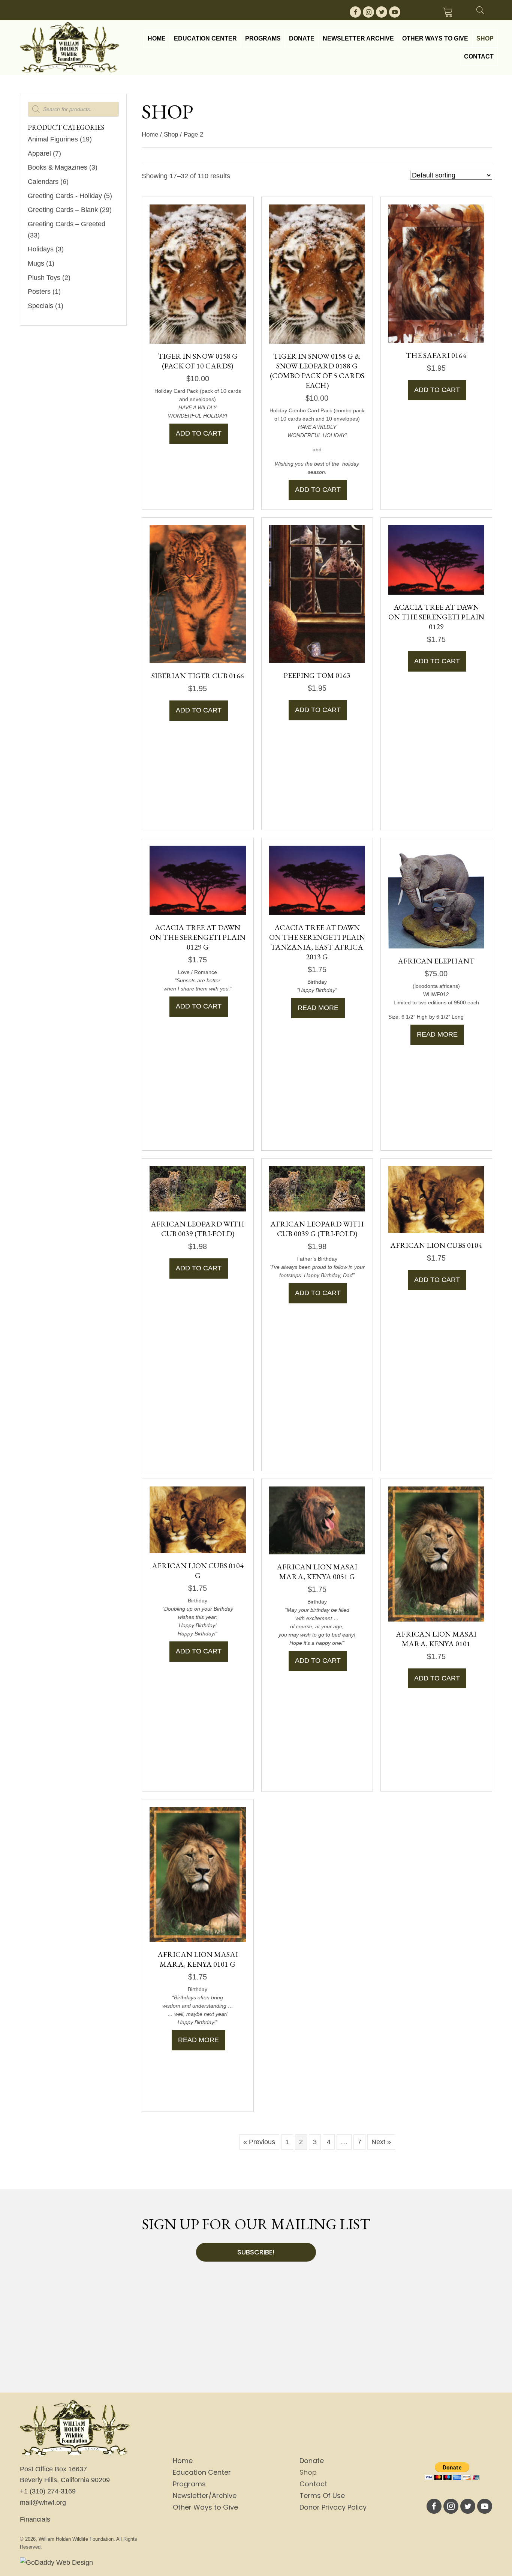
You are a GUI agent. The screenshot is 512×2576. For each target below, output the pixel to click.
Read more (318, 1008)
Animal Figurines (53, 139)
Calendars (43, 182)
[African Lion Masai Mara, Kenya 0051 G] (317, 1520)
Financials (35, 2519)
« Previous (259, 2142)
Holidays (41, 249)
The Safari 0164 (436, 355)
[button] (355, 12)
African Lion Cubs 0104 (436, 1245)
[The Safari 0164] (436, 274)
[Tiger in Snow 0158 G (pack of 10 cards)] (198, 274)
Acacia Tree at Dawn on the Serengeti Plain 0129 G (198, 937)
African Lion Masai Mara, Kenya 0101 (436, 1639)
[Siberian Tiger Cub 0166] (198, 594)
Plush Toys (44, 278)
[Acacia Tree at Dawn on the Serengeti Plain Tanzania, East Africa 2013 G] (317, 880)
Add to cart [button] (199, 433)
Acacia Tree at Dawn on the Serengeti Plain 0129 (436, 617)
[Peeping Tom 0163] (317, 594)
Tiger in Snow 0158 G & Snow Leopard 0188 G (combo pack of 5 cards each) (317, 371)
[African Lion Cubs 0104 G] (198, 1519)
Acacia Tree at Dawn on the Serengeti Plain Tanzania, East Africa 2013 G (317, 942)
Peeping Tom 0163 (317, 675)
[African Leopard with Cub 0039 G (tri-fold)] (317, 1188)
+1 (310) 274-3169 (48, 2491)
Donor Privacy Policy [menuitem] (333, 2507)
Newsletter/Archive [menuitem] (205, 2496)
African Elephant (436, 961)
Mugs (36, 263)
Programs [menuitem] (189, 2484)
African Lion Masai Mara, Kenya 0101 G (198, 1959)
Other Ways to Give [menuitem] (205, 2507)
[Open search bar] (480, 9)
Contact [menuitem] (313, 2484)
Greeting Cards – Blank (63, 210)
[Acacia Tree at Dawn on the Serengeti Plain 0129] (436, 559)
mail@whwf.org (43, 2502)
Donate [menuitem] (312, 2461)
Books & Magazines (58, 167)
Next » (381, 2142)
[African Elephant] (436, 896)
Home (150, 135)
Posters (39, 292)
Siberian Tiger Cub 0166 (198, 676)
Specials (40, 306)
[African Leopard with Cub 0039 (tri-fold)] (198, 1188)
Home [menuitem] (183, 2461)
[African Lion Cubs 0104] (436, 1199)
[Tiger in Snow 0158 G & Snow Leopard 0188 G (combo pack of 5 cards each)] (317, 274)
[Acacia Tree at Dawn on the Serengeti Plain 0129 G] (198, 880)
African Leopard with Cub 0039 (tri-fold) (198, 1229)
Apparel (39, 153)
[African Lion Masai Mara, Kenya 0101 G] (198, 1874)
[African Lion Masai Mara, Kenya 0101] (436, 1553)
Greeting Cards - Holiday (65, 196)
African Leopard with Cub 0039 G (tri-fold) (317, 1229)
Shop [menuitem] (308, 2472)
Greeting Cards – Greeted (67, 224)
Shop (171, 135)
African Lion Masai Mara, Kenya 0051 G (317, 1572)
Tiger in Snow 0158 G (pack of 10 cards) (198, 361)
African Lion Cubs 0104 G (198, 1571)
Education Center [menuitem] (202, 2472)
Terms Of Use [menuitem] (322, 2496)
